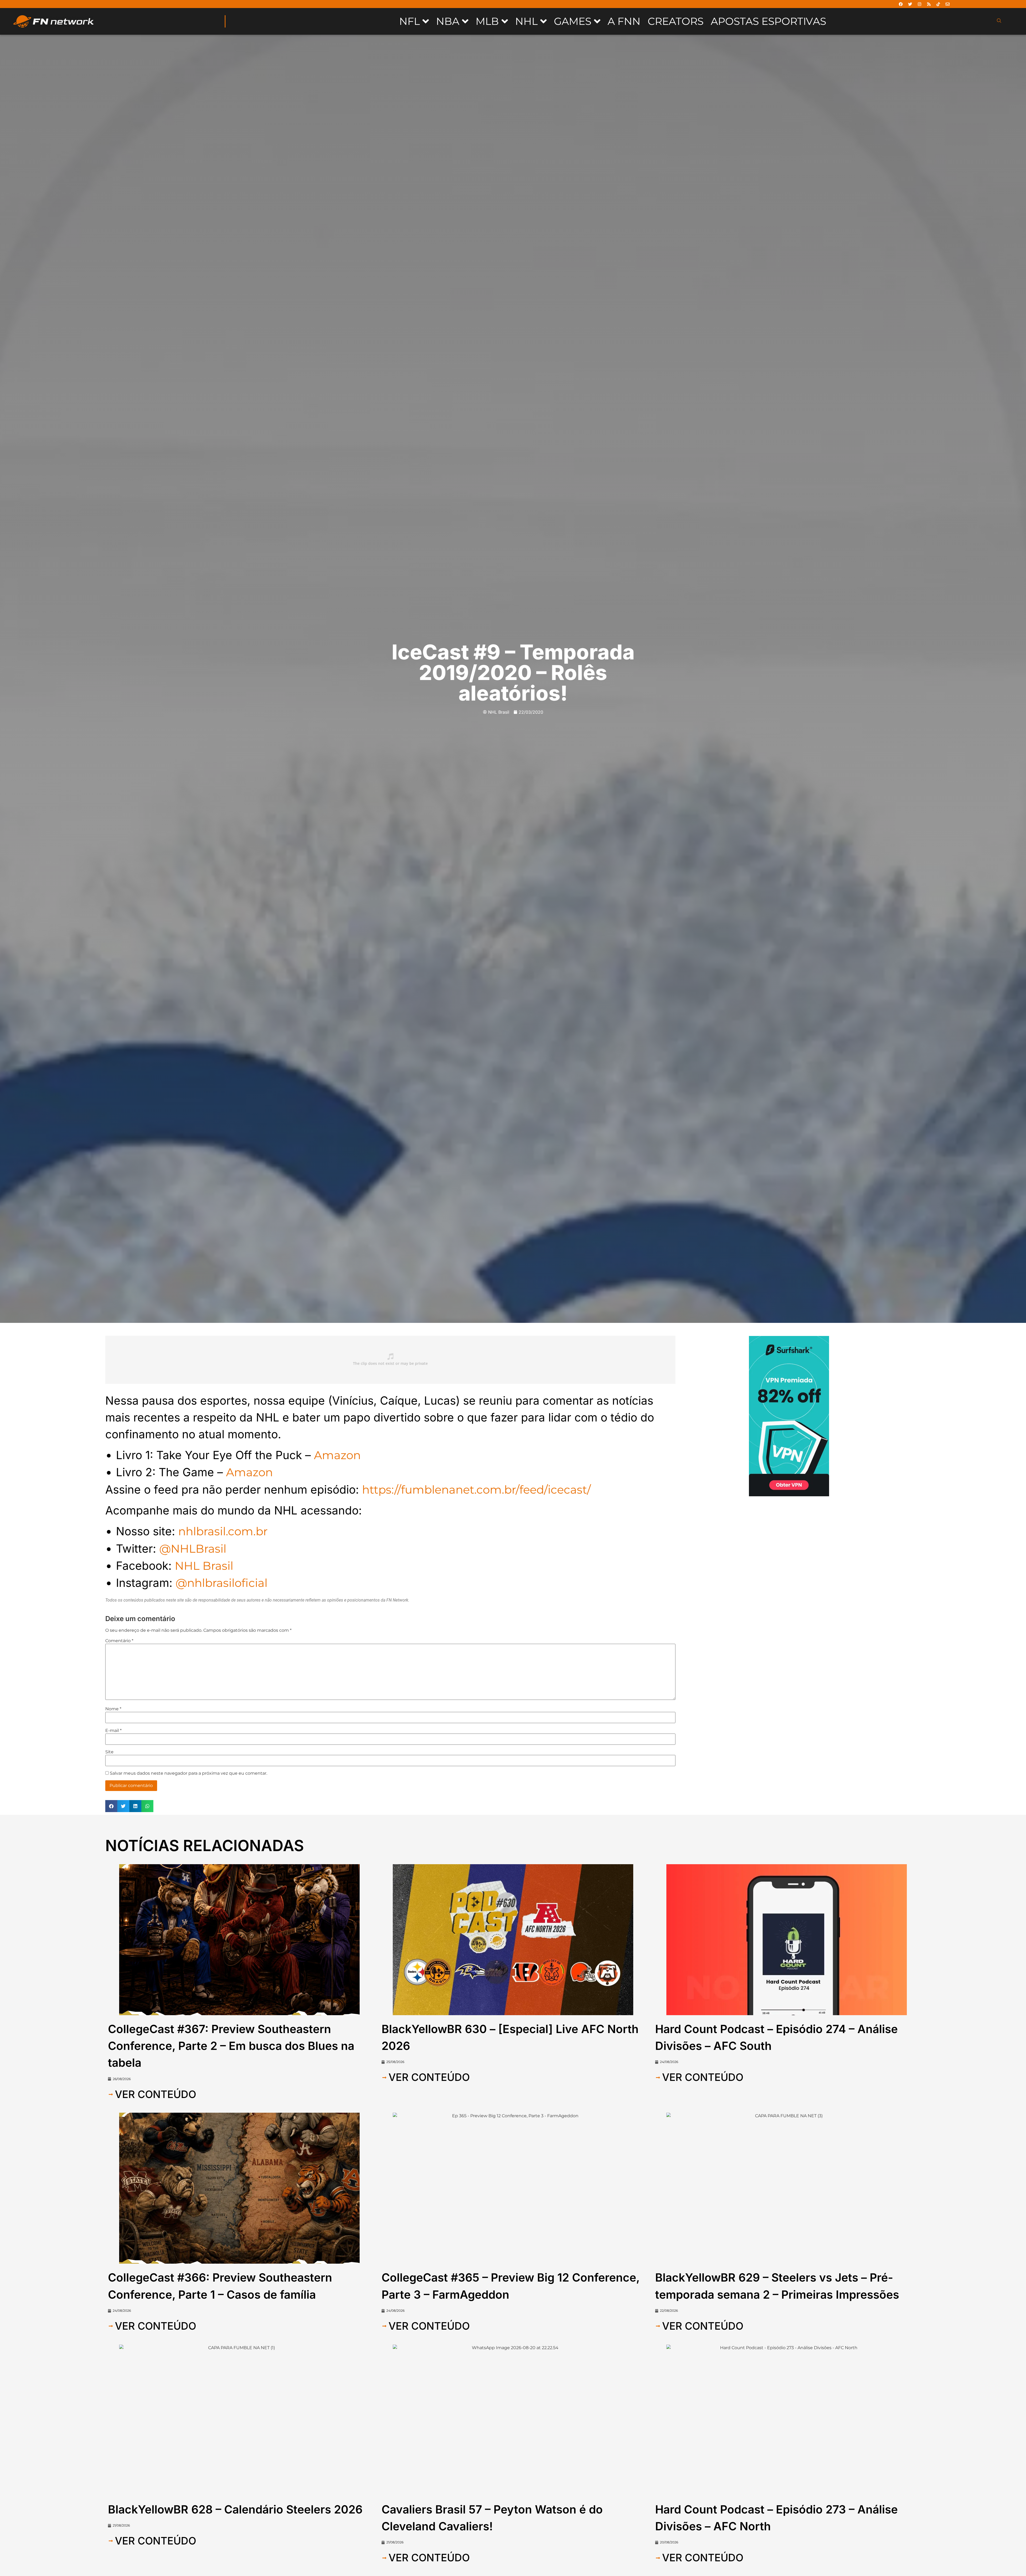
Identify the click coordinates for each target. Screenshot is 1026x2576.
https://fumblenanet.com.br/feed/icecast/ (476, 1490)
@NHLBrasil (193, 1549)
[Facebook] (901, 4)
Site (109, 1752)
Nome (113, 1709)
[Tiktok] (938, 4)
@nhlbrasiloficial (221, 1583)
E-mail (113, 1731)
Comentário (119, 1641)
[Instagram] (919, 4)
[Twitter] (910, 4)
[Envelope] (947, 4)
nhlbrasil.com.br (223, 1531)
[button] (111, 1806)
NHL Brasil (204, 1566)
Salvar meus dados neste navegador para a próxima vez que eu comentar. (189, 1773)
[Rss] (929, 4)
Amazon (337, 1455)
